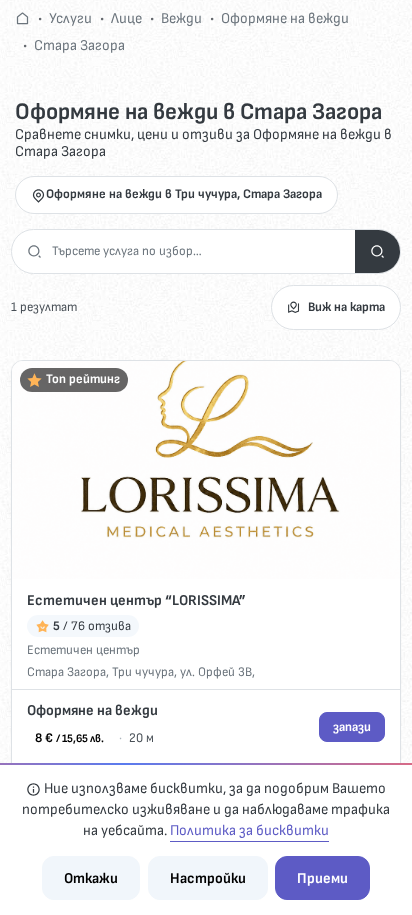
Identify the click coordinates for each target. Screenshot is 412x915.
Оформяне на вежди (285, 18)
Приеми (322, 878)
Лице (126, 18)
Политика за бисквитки (249, 830)
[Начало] (22, 18)
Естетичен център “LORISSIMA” (136, 600)
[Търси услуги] (377, 251)
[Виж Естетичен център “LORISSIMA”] (206, 470)
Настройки (208, 878)
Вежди (181, 18)
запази (352, 727)
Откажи (91, 878)
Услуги (70, 18)
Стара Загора (79, 45)
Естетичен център (83, 650)
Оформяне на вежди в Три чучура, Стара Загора (184, 194)
